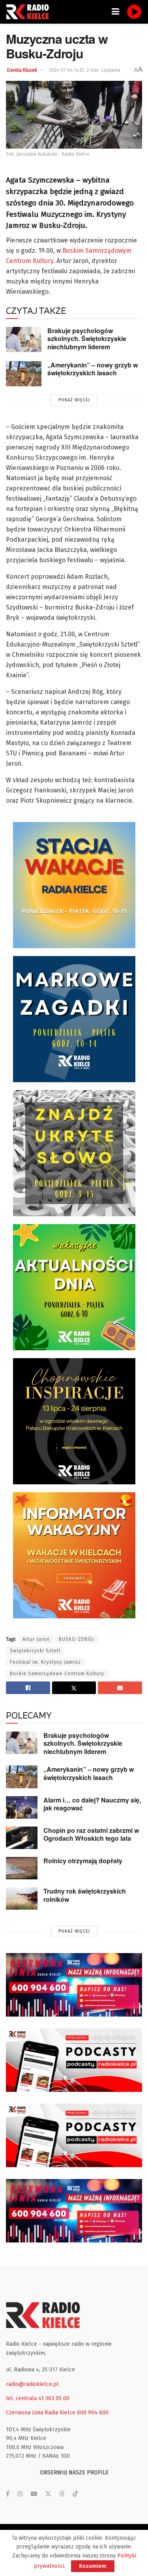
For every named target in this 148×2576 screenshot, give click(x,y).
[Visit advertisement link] (74, 1985)
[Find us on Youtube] (34, 2494)
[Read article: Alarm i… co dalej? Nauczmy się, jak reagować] (22, 1807)
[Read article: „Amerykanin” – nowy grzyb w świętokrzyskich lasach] (24, 374)
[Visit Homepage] (30, 12)
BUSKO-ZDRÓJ (76, 1639)
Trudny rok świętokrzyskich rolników (85, 1895)
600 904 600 (93, 2413)
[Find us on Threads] (62, 2494)
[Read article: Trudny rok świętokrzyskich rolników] (22, 1898)
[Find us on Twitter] (48, 2494)
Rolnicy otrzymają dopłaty (83, 1861)
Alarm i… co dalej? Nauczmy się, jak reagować (92, 1804)
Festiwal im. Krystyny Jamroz (45, 1662)
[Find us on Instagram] (20, 2494)
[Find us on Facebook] (8, 2494)
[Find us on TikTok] (75, 2494)
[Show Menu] (115, 12)
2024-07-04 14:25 (67, 70)
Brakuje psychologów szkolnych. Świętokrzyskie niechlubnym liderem (87, 339)
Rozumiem (93, 2566)
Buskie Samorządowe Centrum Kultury (57, 1674)
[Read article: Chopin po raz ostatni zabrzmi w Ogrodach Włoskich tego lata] (22, 1838)
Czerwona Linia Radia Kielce (41, 2413)
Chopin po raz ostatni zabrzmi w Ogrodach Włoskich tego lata (91, 1834)
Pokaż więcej (74, 400)
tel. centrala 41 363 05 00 (38, 2398)
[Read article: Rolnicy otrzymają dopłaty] (22, 1868)
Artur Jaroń (36, 1639)
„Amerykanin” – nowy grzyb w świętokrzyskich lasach (93, 369)
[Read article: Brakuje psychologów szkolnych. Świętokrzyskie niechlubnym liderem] (24, 339)
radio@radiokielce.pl (32, 2384)
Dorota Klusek (22, 70)
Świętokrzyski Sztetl (35, 1651)
